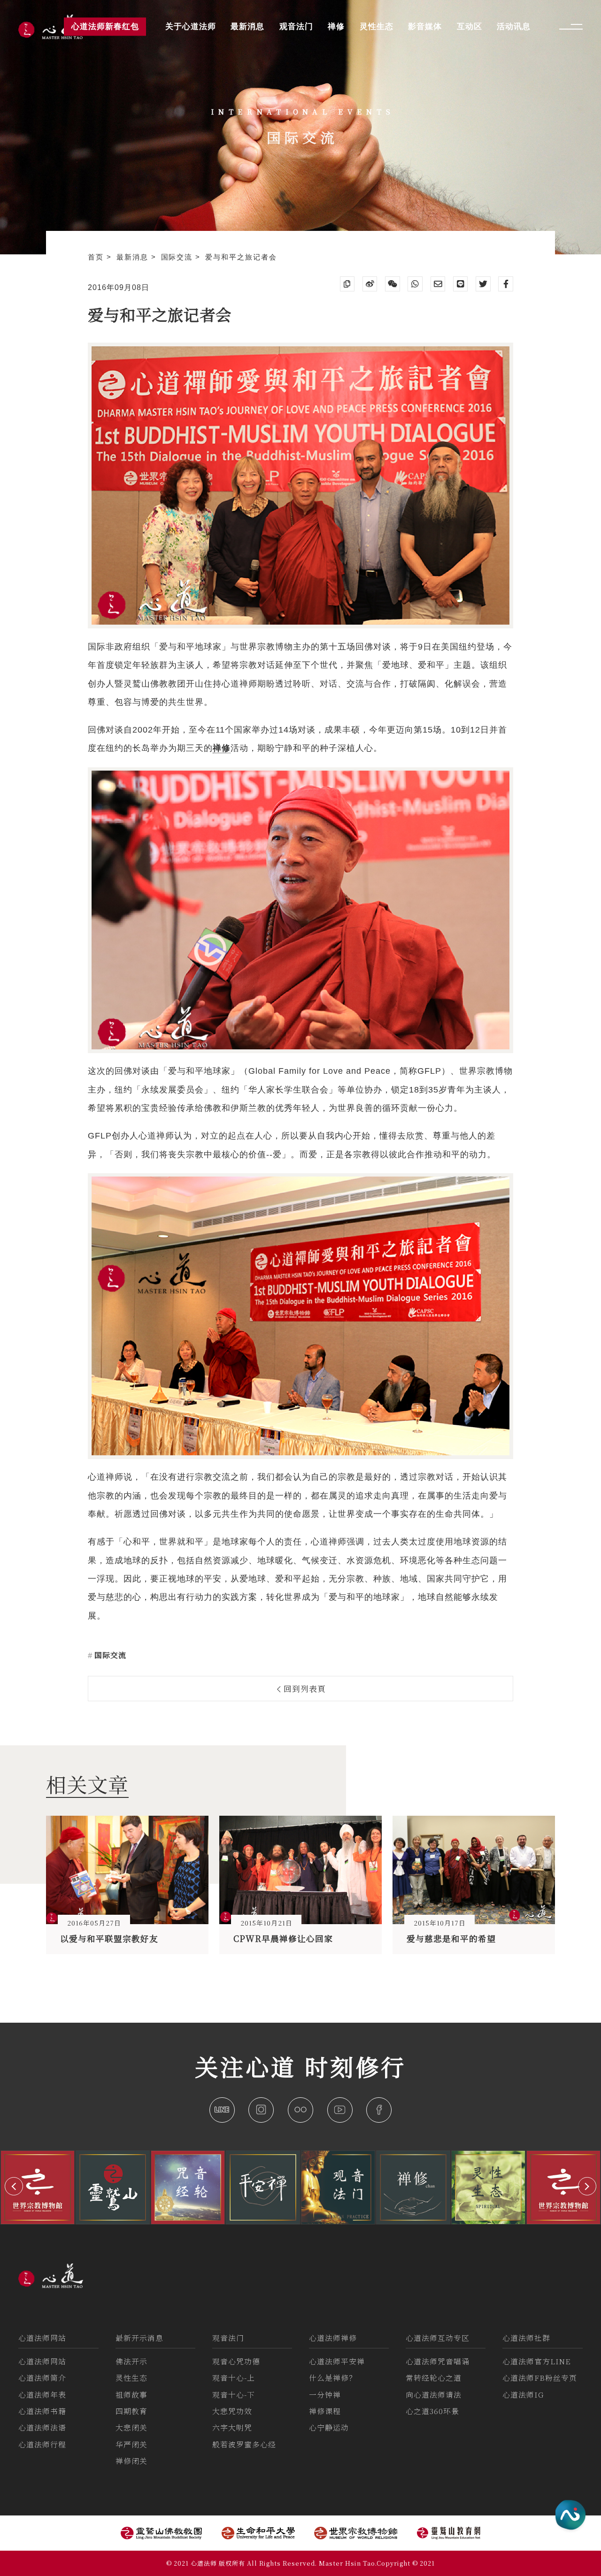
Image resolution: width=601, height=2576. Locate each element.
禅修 (336, 27)
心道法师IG (523, 2395)
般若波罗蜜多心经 (244, 2444)
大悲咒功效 (232, 2411)
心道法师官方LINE (537, 2361)
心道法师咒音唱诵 (438, 2361)
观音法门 (228, 2338)
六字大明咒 (232, 2427)
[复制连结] (347, 284)
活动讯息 (514, 27)
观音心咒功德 (236, 2361)
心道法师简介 (42, 2378)
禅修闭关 (131, 2461)
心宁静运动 (329, 2427)
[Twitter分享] (483, 284)
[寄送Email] (438, 284)
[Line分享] (461, 284)
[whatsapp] (415, 284)
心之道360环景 (432, 2411)
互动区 (470, 27)
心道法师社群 (526, 2338)
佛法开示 (131, 2361)
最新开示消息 (139, 2338)
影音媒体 (425, 27)
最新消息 (134, 257)
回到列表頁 (304, 1689)
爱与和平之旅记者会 (241, 257)
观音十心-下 (234, 2395)
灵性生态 (131, 2378)
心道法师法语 (42, 2427)
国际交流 (178, 257)
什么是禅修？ (333, 2378)
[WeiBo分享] (370, 284)
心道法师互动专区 (438, 2338)
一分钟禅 (325, 2395)
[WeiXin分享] (393, 284)
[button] (14, 2186)
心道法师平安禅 (337, 2361)
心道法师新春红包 (105, 27)
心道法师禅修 (333, 2338)
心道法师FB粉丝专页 (540, 2378)
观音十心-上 (234, 2378)
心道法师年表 (42, 2395)
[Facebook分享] (506, 284)
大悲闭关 (131, 2427)
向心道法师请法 (434, 2395)
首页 (97, 257)
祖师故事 (131, 2395)
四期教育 (131, 2411)
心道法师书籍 (42, 2411)
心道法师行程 (42, 2444)
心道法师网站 (42, 2338)
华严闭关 (131, 2444)
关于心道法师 (191, 27)
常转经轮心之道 (434, 2378)
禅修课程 (325, 2411)
